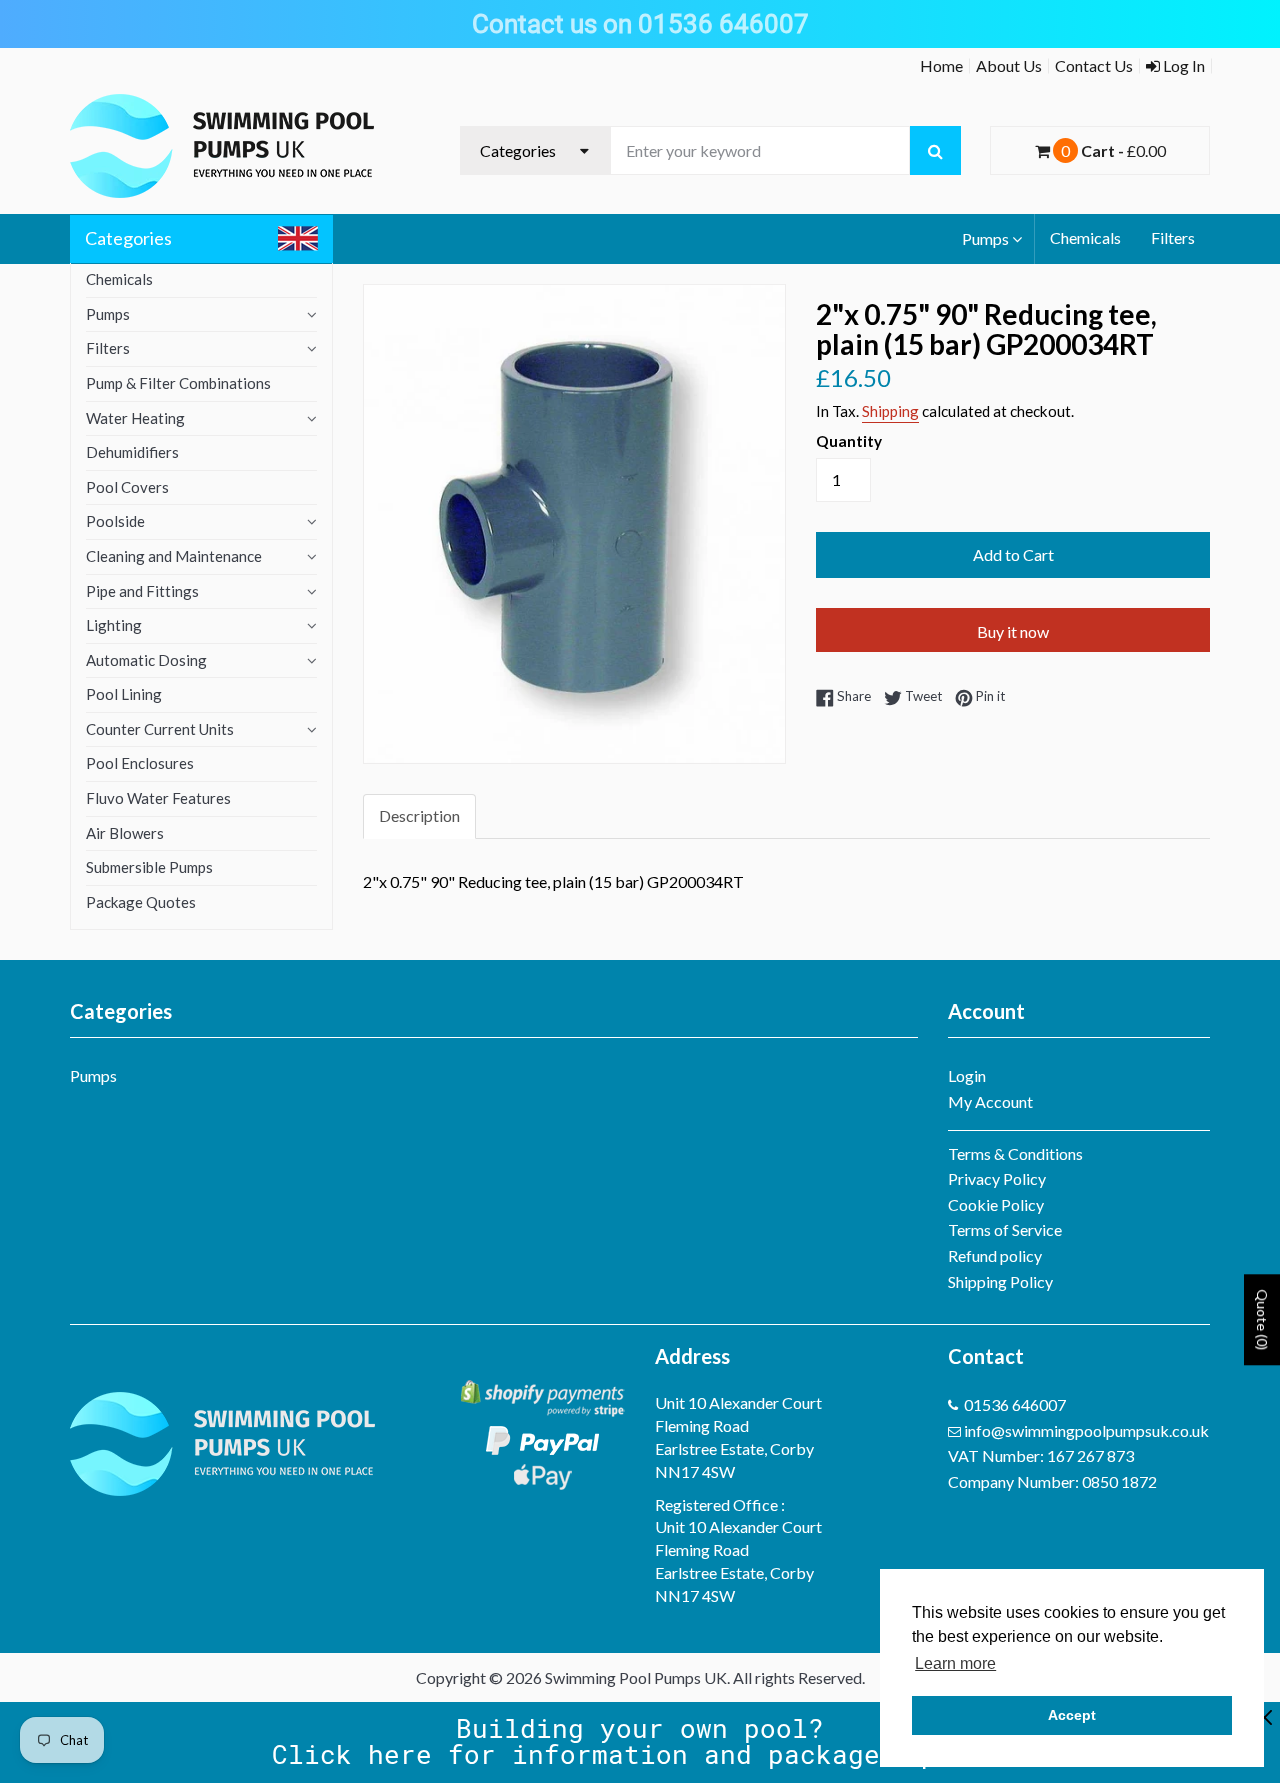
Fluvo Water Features (158, 798)
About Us (1009, 65)
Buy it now (1013, 631)
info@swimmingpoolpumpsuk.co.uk (1086, 1430)
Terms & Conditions (1015, 1153)
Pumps (985, 238)
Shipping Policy (1000, 1281)
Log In (1182, 65)
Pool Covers (127, 487)
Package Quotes (141, 902)
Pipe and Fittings (142, 591)
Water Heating (135, 418)
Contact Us (1094, 65)
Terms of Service (1005, 1229)
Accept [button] (1072, 1715)
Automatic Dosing (146, 660)
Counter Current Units (160, 729)
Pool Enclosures (140, 763)
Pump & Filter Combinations (178, 383)
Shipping (890, 411)
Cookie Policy (996, 1204)
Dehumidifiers (132, 452)
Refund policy (995, 1255)
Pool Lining (124, 694)
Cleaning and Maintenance (174, 556)
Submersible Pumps (149, 867)
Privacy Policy (997, 1178)
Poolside (115, 521)
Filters (1173, 237)
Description (419, 815)
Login (967, 1075)
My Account (990, 1101)
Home (941, 65)
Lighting (114, 625)
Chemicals (1085, 237)
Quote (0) (1262, 1319)
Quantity (849, 441)
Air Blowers (125, 833)
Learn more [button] (955, 1663)
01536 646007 (1015, 1404)
